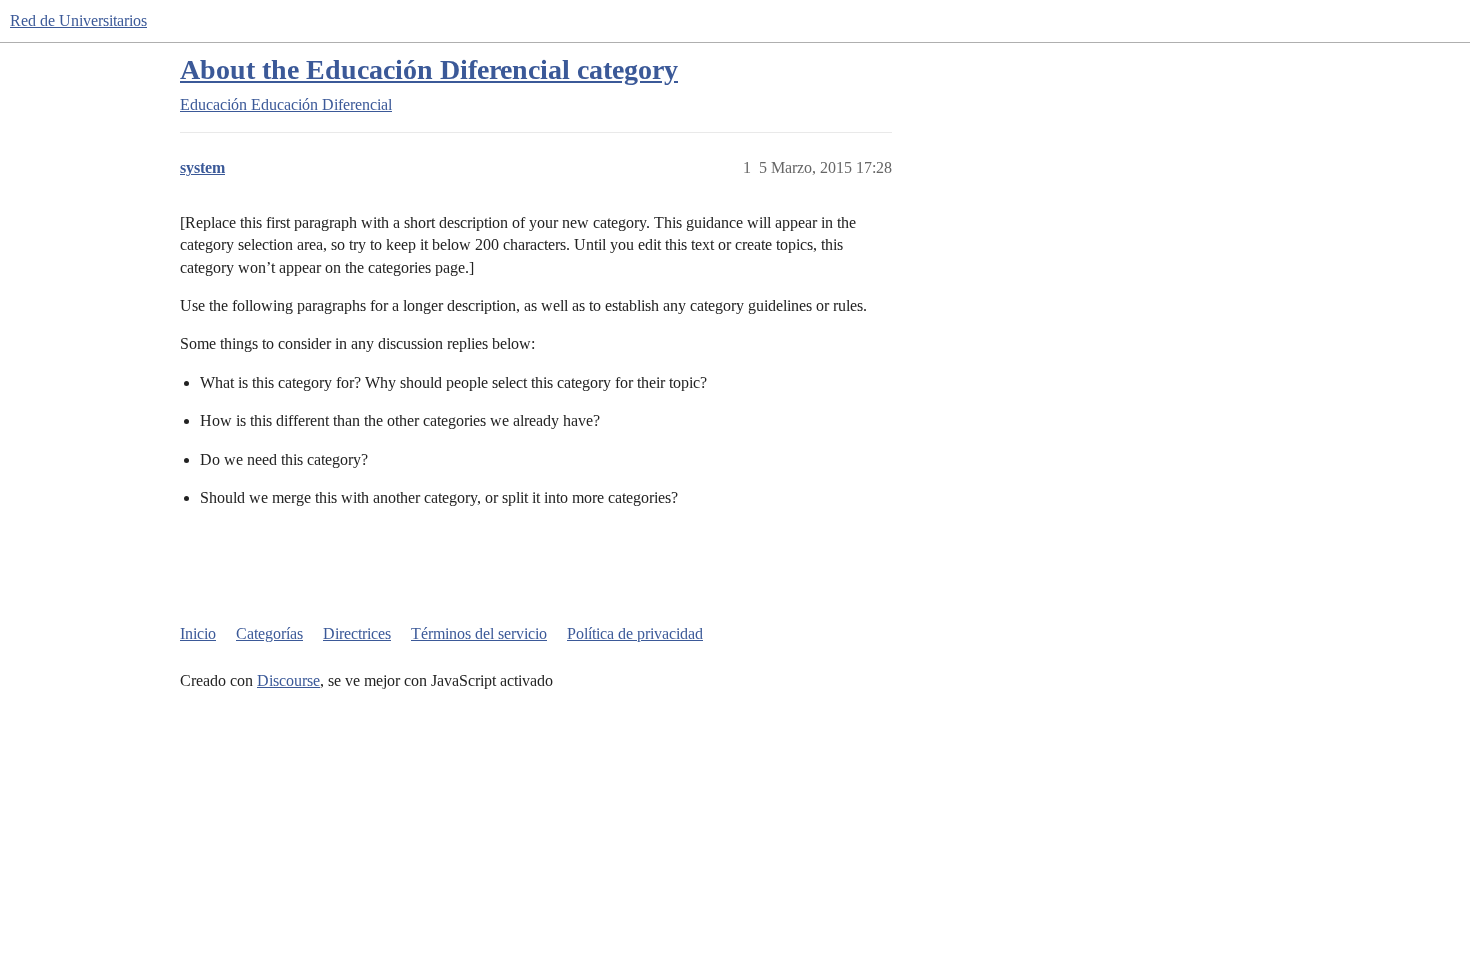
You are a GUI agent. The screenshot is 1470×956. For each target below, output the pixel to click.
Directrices (357, 633)
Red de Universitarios (78, 20)
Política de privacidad (635, 633)
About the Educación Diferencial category (429, 69)
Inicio (198, 633)
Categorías (269, 633)
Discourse (288, 680)
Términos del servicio (479, 633)
